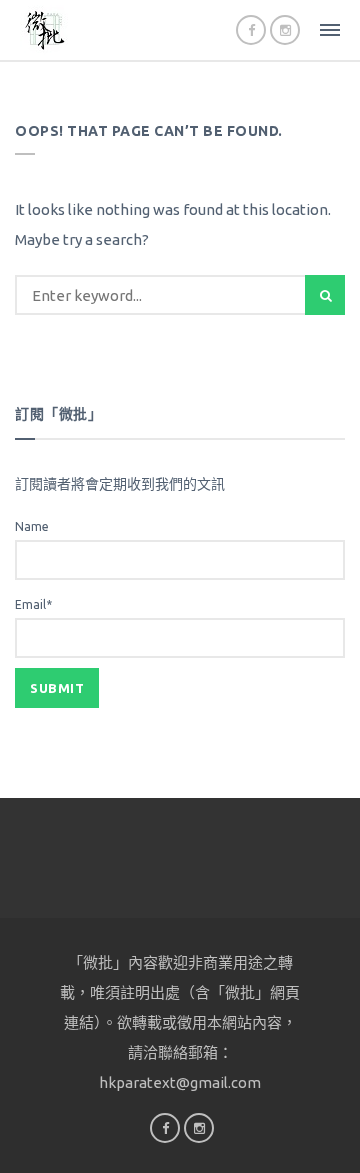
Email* (33, 604)
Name (32, 526)
